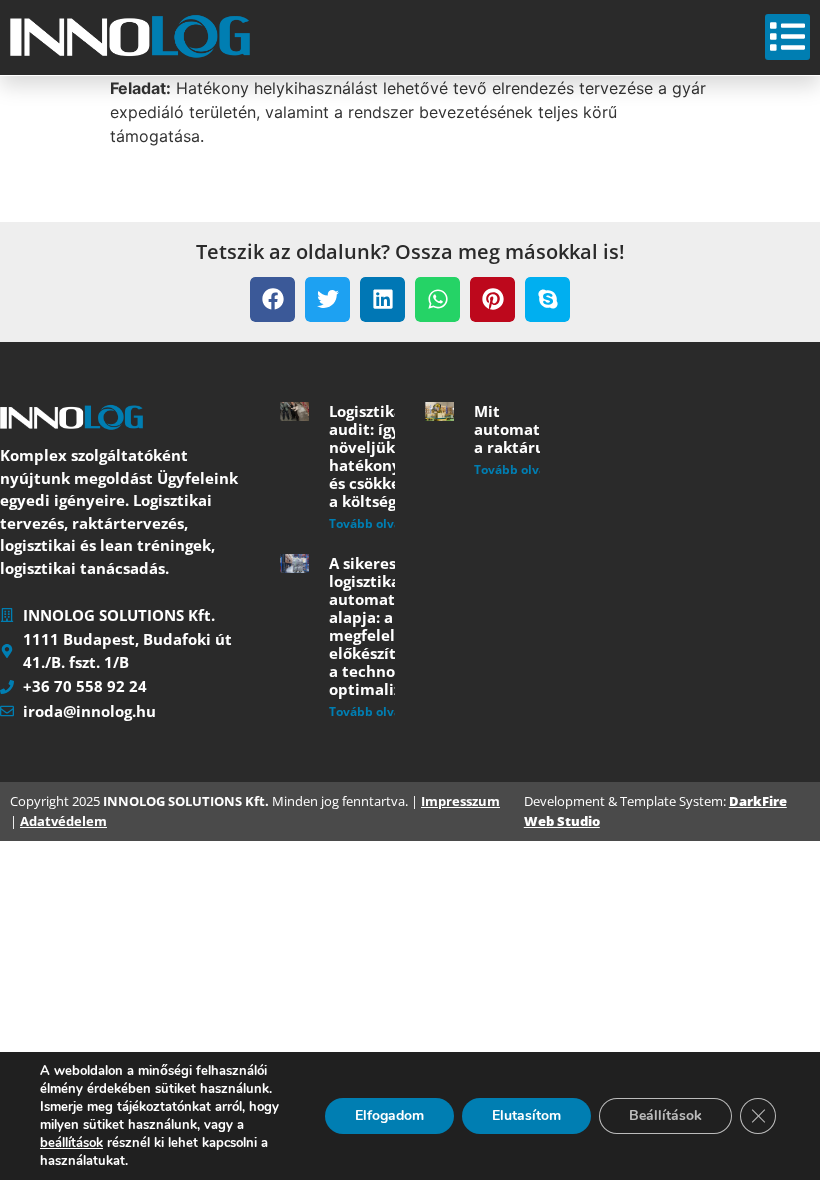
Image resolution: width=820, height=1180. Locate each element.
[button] (272, 299)
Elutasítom (526, 1115)
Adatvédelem (63, 821)
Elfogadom (389, 1115)
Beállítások (665, 1115)
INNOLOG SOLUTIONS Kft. (186, 801)
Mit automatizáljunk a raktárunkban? (537, 429)
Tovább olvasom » (382, 523)
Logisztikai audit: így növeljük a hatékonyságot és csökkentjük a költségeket (385, 456)
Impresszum (460, 801)
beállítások (71, 1143)
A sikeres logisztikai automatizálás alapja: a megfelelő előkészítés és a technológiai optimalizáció (383, 626)
